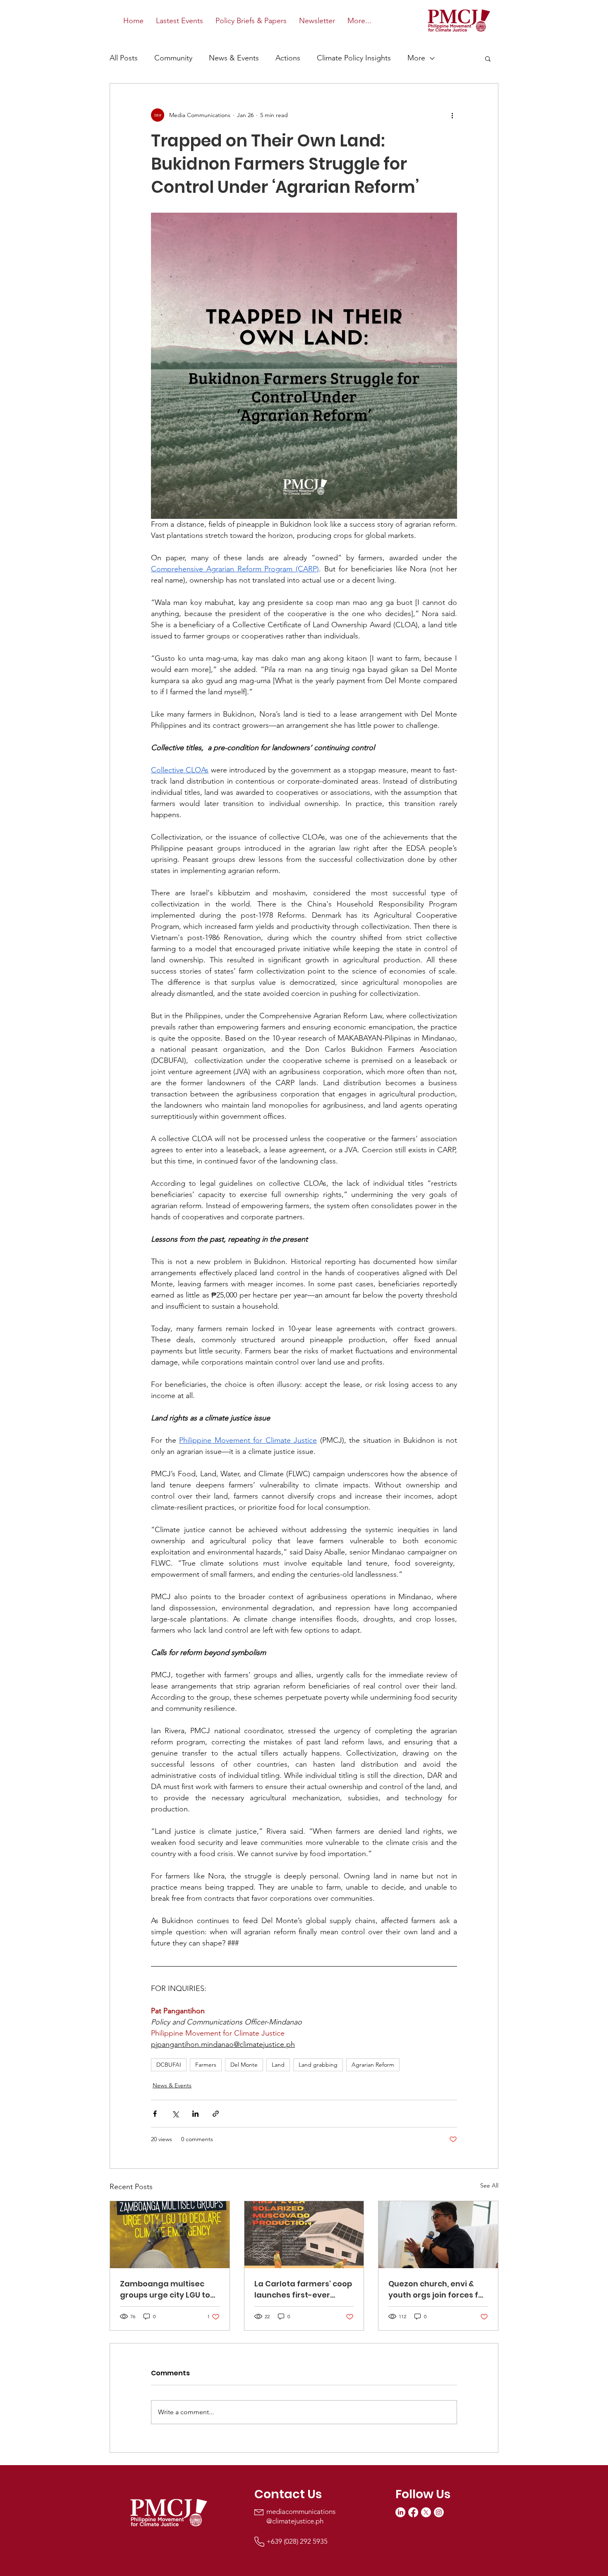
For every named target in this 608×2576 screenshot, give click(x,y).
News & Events (234, 58)
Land (278, 2065)
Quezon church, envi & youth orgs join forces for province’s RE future (437, 2289)
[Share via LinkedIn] (195, 2114)
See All (489, 2185)
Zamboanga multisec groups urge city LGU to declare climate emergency (165, 2289)
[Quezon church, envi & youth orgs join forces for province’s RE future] (438, 2235)
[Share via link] (216, 2114)
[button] (488, 58)
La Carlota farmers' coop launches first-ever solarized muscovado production (303, 2289)
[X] (426, 2512)
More (416, 58)
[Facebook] (413, 2512)
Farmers (206, 2065)
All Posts (124, 58)
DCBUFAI (169, 2065)
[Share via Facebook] (155, 2114)
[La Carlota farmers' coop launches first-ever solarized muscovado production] (304, 2235)
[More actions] (452, 115)
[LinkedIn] (400, 2512)
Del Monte (244, 2065)
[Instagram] (439, 2512)
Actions (288, 58)
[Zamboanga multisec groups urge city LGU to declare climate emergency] (170, 2235)
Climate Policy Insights (354, 58)
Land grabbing (318, 2065)
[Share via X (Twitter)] (175, 2114)
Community (173, 58)
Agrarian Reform (373, 2065)
